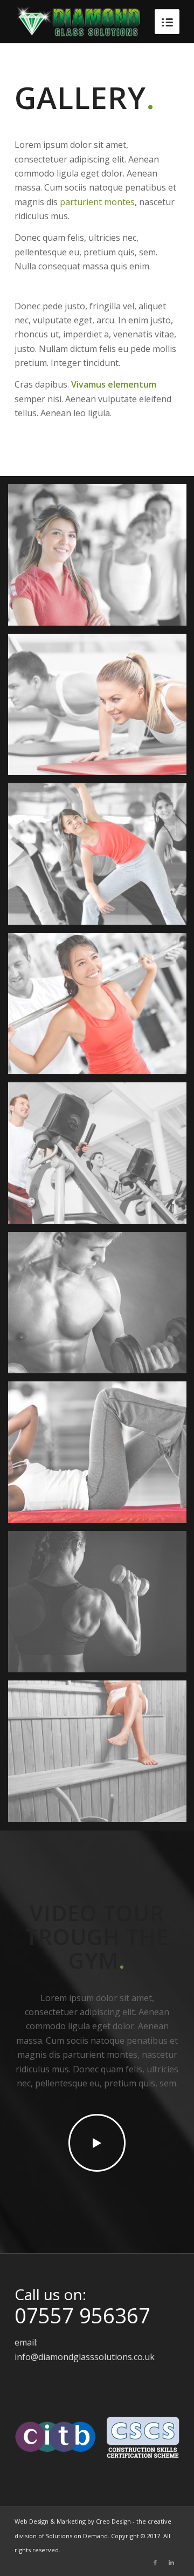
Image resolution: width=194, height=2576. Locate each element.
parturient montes (97, 202)
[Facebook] (155, 2563)
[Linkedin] (171, 2563)
